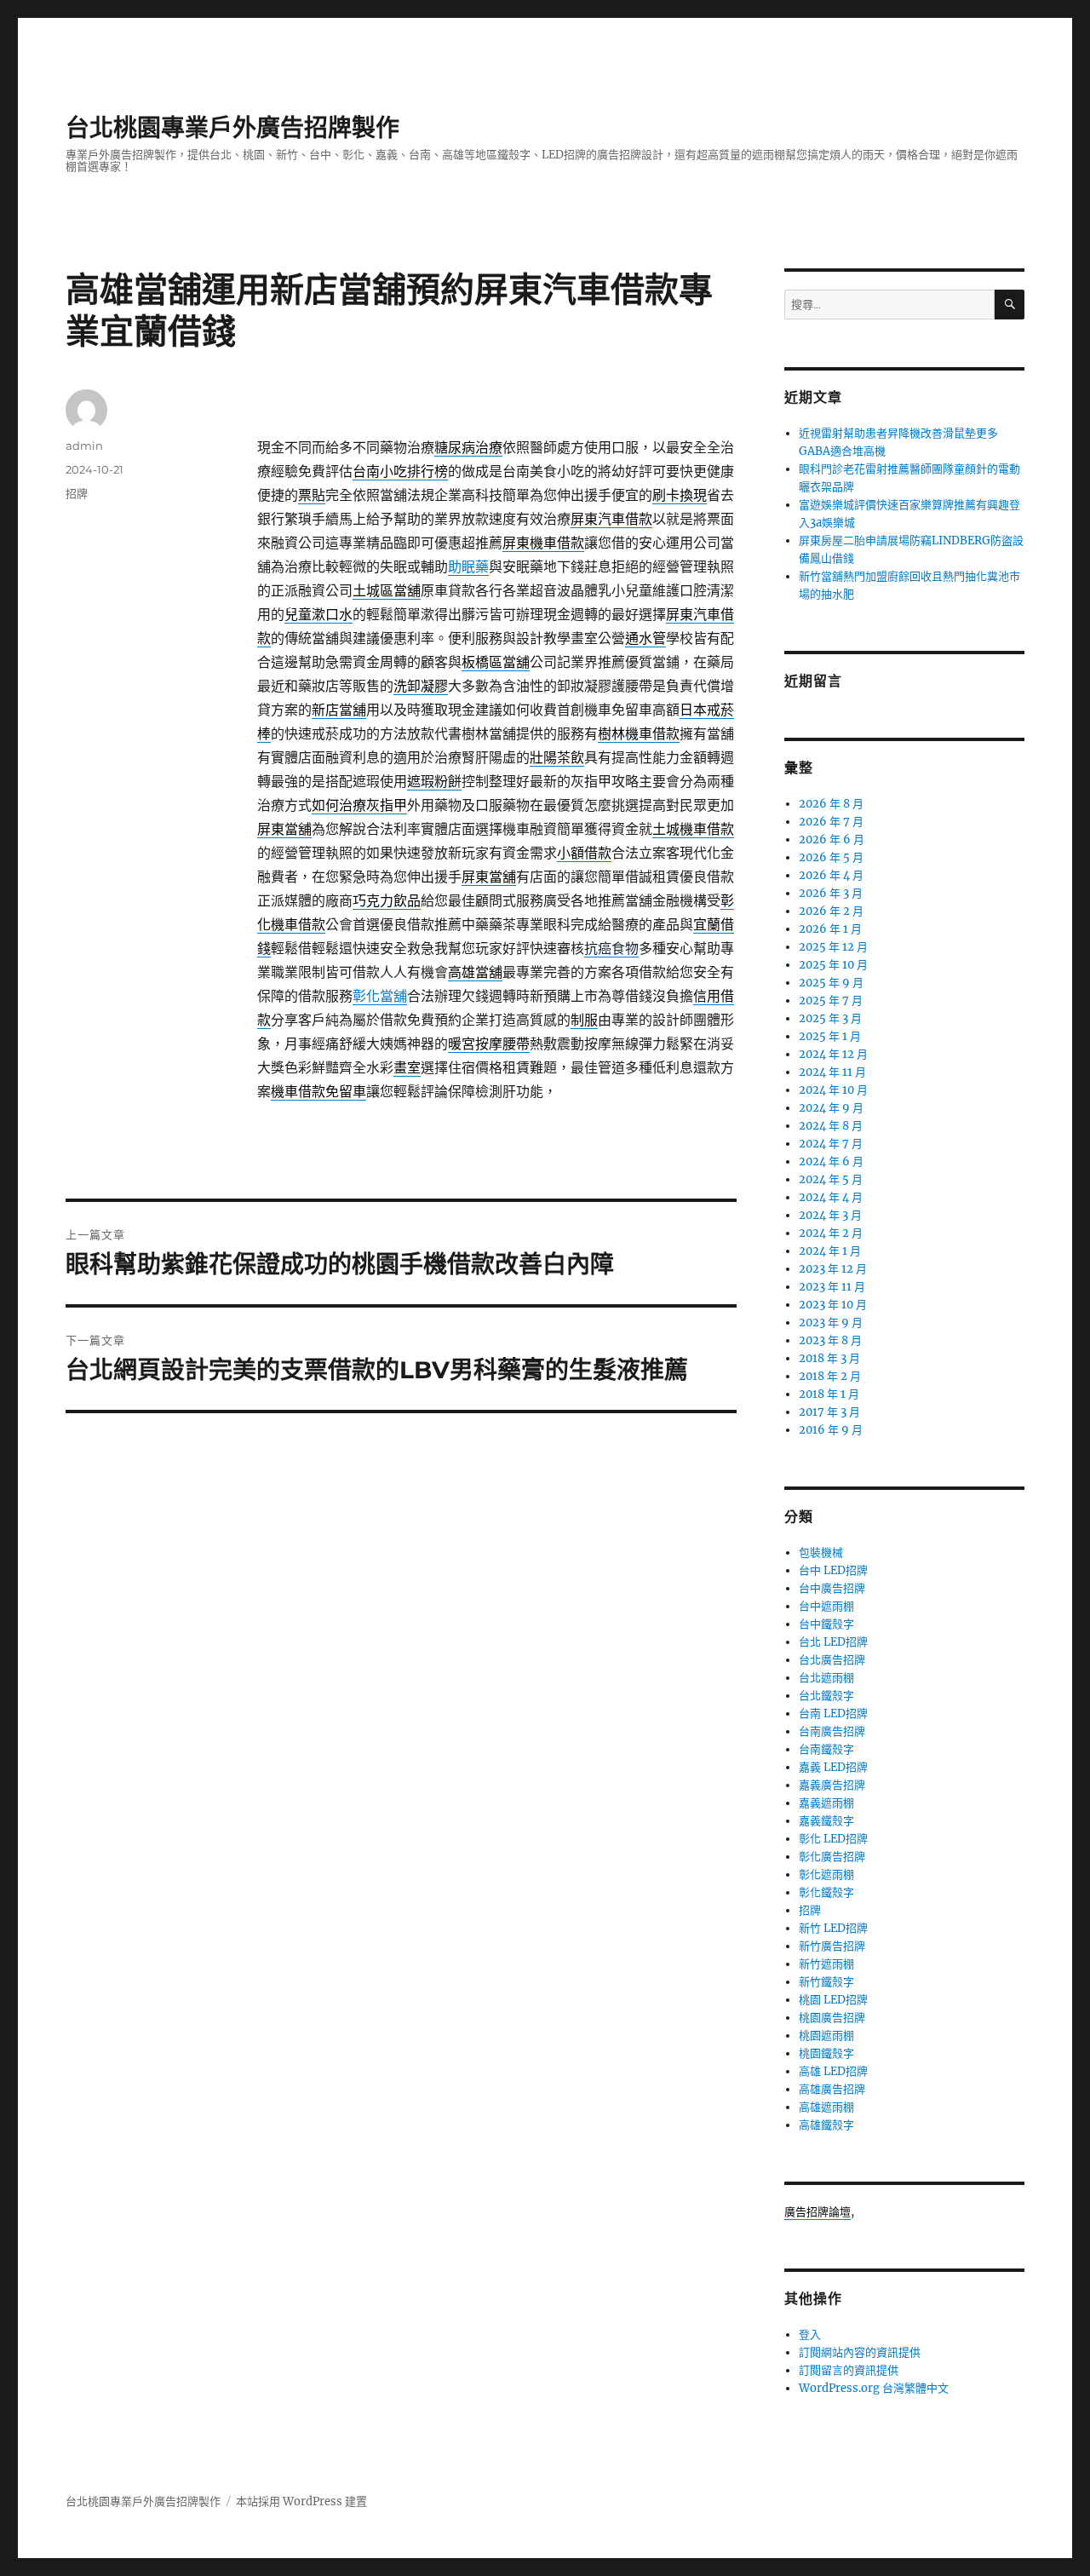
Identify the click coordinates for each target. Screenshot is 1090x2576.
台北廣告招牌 (832, 1660)
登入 (810, 2334)
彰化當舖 (380, 996)
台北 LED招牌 (833, 1642)
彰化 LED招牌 (833, 1839)
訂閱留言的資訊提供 (849, 2370)
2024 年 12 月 (833, 1054)
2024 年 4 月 (831, 1197)
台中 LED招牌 (833, 1570)
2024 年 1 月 (830, 1251)
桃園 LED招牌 (833, 2000)
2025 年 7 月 (831, 1000)
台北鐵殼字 (826, 1696)
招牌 (77, 493)
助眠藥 (468, 566)
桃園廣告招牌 (832, 2018)
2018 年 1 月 (829, 1394)
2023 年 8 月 (830, 1340)
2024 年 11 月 (832, 1072)
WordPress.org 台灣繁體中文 (874, 2388)
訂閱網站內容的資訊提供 (860, 2352)
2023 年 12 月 (833, 1269)
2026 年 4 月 (831, 875)
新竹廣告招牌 (832, 1946)
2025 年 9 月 (831, 983)
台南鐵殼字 (826, 1749)
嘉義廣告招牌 (832, 1785)
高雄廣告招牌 (832, 2089)
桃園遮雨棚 (826, 2035)
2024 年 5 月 (831, 1179)
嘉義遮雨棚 (826, 1803)
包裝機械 (821, 1552)
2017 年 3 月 (829, 1412)
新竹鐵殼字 (826, 1982)
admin (84, 446)
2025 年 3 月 (830, 1018)
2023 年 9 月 (831, 1322)
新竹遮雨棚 (826, 1964)
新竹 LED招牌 (833, 1928)
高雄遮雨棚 (826, 2107)
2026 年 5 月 (831, 857)
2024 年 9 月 (831, 1108)
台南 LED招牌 (833, 1713)
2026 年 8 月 (831, 804)
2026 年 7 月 (831, 822)
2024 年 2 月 (831, 1233)
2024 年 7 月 (831, 1144)
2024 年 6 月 (831, 1161)
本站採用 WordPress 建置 (301, 2501)
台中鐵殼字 (826, 1624)
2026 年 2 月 (831, 911)
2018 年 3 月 (829, 1358)
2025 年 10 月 (833, 965)
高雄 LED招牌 (833, 2071)
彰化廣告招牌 (832, 1857)
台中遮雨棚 (826, 1606)
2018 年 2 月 (830, 1376)
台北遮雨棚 (826, 1678)
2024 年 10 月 (833, 1090)
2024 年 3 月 (830, 1215)
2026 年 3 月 (831, 893)
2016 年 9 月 (831, 1430)
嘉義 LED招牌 (833, 1767)
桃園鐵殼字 (826, 2053)
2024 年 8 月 (831, 1126)
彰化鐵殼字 (826, 1892)
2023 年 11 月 (832, 1287)
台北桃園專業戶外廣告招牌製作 (232, 128)
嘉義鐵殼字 (826, 1821)
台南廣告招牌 (832, 1731)
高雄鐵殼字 (826, 2125)
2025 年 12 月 (833, 947)
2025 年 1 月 (830, 1036)
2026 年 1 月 (830, 929)
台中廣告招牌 (832, 1588)
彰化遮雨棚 (826, 1874)
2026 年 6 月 (832, 839)
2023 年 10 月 (833, 1305)
